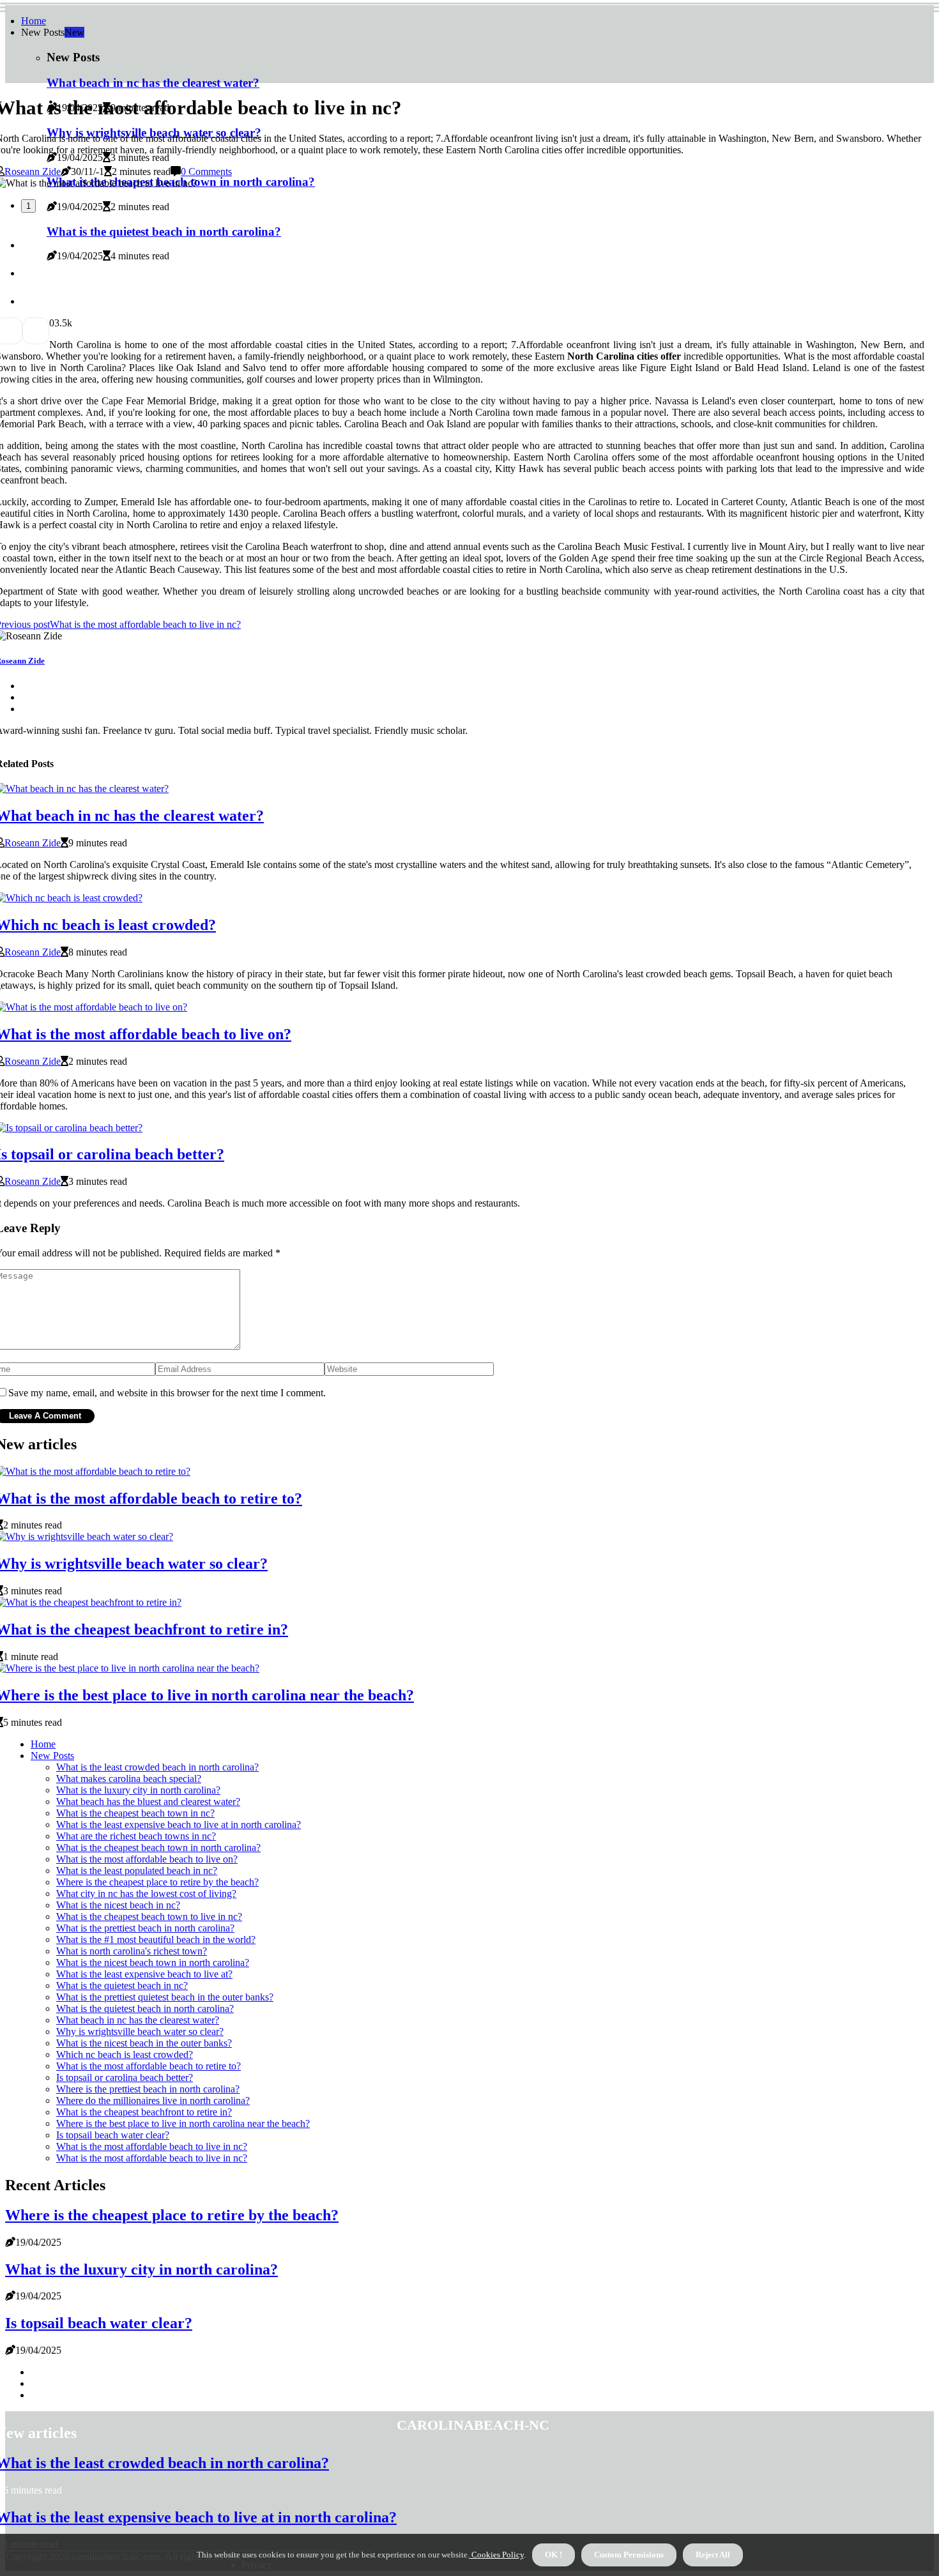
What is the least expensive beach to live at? (144, 1974)
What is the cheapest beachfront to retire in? (144, 2112)
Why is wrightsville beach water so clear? (140, 2031)
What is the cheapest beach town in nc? (135, 1813)
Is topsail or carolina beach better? (125, 2077)
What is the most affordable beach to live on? (147, 1859)
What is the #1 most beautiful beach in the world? (156, 1940)
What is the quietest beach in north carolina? (145, 2008)
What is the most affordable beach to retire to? (149, 2066)
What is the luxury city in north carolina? (138, 1790)
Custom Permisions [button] (629, 2555)
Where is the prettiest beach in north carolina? (148, 2089)
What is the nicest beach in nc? (118, 1905)
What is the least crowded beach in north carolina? (157, 1767)
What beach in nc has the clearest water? (138, 2020)
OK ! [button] (553, 2555)
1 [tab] (28, 206)
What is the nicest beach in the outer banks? (144, 2043)
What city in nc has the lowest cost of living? (146, 1894)
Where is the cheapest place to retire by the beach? (157, 1882)
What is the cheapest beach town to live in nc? (149, 1917)
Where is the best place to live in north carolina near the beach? (183, 2123)
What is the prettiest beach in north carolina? (145, 1928)
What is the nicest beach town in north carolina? (153, 1962)
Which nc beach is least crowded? (125, 2054)
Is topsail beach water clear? (113, 2135)
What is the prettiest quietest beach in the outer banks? (165, 1997)
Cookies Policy (497, 2555)
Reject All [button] (713, 2555)
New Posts (52, 1756)
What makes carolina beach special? (129, 1779)
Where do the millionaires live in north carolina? (153, 2100)
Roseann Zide (33, 171)
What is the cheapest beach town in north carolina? (158, 1848)
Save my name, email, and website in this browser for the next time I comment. (167, 1393)
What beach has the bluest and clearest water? (148, 1802)
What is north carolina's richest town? (132, 1951)
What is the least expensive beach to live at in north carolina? (179, 1825)
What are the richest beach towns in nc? (136, 1836)
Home (34, 21)
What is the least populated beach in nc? (137, 1871)
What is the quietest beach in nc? (122, 1985)
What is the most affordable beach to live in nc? (152, 2146)
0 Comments (206, 171)
